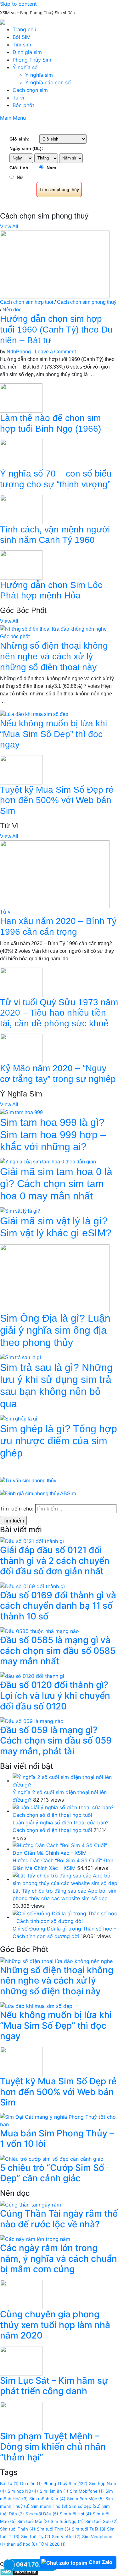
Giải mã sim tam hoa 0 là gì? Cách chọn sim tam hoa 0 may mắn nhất (56, 1184)
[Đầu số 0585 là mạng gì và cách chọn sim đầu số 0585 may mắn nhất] (39, 1630)
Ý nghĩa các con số (48, 82)
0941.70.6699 (35, 2564)
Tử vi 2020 (52, 2544)
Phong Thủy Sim (32, 60)
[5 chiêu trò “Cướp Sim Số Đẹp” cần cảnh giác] (52, 2158)
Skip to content (18, 4)
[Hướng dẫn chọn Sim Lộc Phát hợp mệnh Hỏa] (21, 564)
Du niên (31, 2483)
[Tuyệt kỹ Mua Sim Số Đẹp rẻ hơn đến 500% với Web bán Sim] (21, 769)
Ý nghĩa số (25, 67)
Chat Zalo (101, 2562)
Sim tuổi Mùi (33, 2521)
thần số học (22, 2544)
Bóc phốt (23, 105)
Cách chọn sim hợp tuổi (27, 302)
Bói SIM (22, 37)
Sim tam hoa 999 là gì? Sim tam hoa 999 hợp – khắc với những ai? (53, 1135)
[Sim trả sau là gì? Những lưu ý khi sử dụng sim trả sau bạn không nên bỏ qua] (20, 1357)
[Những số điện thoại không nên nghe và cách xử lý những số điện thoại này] (53, 629)
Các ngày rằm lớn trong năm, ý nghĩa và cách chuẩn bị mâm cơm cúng (59, 2258)
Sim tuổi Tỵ (36, 2537)
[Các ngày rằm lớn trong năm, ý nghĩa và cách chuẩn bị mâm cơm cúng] (35, 2239)
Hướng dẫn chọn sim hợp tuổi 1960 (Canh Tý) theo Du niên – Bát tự (56, 329)
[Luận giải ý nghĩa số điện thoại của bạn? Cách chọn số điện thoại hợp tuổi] (65, 1811)
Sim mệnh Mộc (85, 2499)
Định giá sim (27, 52)
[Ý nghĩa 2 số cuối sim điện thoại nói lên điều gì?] (65, 1780)
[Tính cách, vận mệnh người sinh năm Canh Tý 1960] (21, 509)
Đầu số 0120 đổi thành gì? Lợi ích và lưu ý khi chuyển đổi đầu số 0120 (55, 1695)
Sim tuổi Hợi (76, 2514)
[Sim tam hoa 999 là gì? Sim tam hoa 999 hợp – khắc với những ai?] (21, 1112)
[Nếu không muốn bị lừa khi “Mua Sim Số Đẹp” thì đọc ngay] (34, 714)
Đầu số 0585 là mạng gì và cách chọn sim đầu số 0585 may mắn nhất (58, 1651)
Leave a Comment (55, 352)
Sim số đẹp (85, 2506)
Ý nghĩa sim (39, 75)
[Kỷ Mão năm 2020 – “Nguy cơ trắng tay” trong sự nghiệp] (21, 1048)
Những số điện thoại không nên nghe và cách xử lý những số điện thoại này (54, 656)
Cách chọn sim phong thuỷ (87, 302)
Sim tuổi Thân (18, 2529)
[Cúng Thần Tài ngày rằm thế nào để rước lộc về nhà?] (31, 2204)
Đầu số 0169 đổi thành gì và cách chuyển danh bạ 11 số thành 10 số (58, 1606)
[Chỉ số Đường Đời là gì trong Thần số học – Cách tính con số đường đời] (65, 1917)
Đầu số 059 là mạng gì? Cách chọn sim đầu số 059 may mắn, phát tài (56, 1741)
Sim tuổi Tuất (89, 2529)
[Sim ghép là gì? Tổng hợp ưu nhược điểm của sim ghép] (19, 1418)
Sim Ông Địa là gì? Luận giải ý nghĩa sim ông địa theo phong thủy (55, 1330)
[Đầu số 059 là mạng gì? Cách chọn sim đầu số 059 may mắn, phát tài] (32, 1720)
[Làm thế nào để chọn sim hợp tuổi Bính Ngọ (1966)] (21, 398)
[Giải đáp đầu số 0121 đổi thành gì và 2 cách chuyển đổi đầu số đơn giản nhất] (32, 1541)
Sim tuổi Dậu (42, 2514)
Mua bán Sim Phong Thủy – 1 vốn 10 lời (57, 2139)
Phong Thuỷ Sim (65, 2483)
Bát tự (9, 2483)
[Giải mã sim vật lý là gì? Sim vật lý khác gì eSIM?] (20, 1211)
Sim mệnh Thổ (49, 2506)
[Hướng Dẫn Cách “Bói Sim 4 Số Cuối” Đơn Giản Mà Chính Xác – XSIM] (65, 1849)
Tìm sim (22, 45)
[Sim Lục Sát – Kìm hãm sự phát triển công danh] (21, 2360)
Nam (51, 168)
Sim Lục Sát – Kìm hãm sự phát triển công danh (54, 2386)
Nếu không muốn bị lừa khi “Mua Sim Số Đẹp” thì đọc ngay (53, 734)
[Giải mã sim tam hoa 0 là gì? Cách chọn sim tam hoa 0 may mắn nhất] (48, 1161)
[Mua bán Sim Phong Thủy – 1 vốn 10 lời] (59, 2120)
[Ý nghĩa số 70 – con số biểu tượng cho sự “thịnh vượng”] (21, 453)
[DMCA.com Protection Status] (19, 2572)
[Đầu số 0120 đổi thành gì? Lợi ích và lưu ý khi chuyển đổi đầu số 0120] (32, 1676)
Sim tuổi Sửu (101, 2521)
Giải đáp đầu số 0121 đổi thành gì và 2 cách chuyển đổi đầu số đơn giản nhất (55, 1561)
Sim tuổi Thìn (53, 2529)
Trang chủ (24, 29)
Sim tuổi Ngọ (67, 2521)
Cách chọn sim (30, 90)
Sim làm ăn (54, 2491)
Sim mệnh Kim (47, 2499)
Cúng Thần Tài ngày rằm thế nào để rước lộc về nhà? (59, 2219)
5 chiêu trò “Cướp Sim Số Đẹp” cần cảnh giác (52, 2173)
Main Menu (13, 118)
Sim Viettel (66, 2537)
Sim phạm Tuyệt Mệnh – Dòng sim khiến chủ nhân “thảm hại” (53, 2447)
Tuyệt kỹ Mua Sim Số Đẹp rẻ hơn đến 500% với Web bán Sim (57, 800)
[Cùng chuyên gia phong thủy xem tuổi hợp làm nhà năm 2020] (21, 2294)
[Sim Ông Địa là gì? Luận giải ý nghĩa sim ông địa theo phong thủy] (55, 1278)
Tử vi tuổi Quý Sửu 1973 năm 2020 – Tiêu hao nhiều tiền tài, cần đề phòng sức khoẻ (59, 1013)
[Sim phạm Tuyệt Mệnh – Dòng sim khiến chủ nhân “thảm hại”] (21, 2416)
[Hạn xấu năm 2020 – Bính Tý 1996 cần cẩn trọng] (55, 874)
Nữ (20, 177)
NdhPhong (19, 352)
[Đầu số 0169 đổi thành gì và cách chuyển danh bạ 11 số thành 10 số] (32, 1586)
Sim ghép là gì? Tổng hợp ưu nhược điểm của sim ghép (59, 1441)
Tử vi (18, 98)
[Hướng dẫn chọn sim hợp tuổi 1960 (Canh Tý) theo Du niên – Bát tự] (55, 264)
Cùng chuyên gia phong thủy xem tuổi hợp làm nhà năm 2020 (55, 2325)
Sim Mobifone (87, 2491)
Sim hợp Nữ (23, 2491)
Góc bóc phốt (15, 636)
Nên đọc (12, 310)
